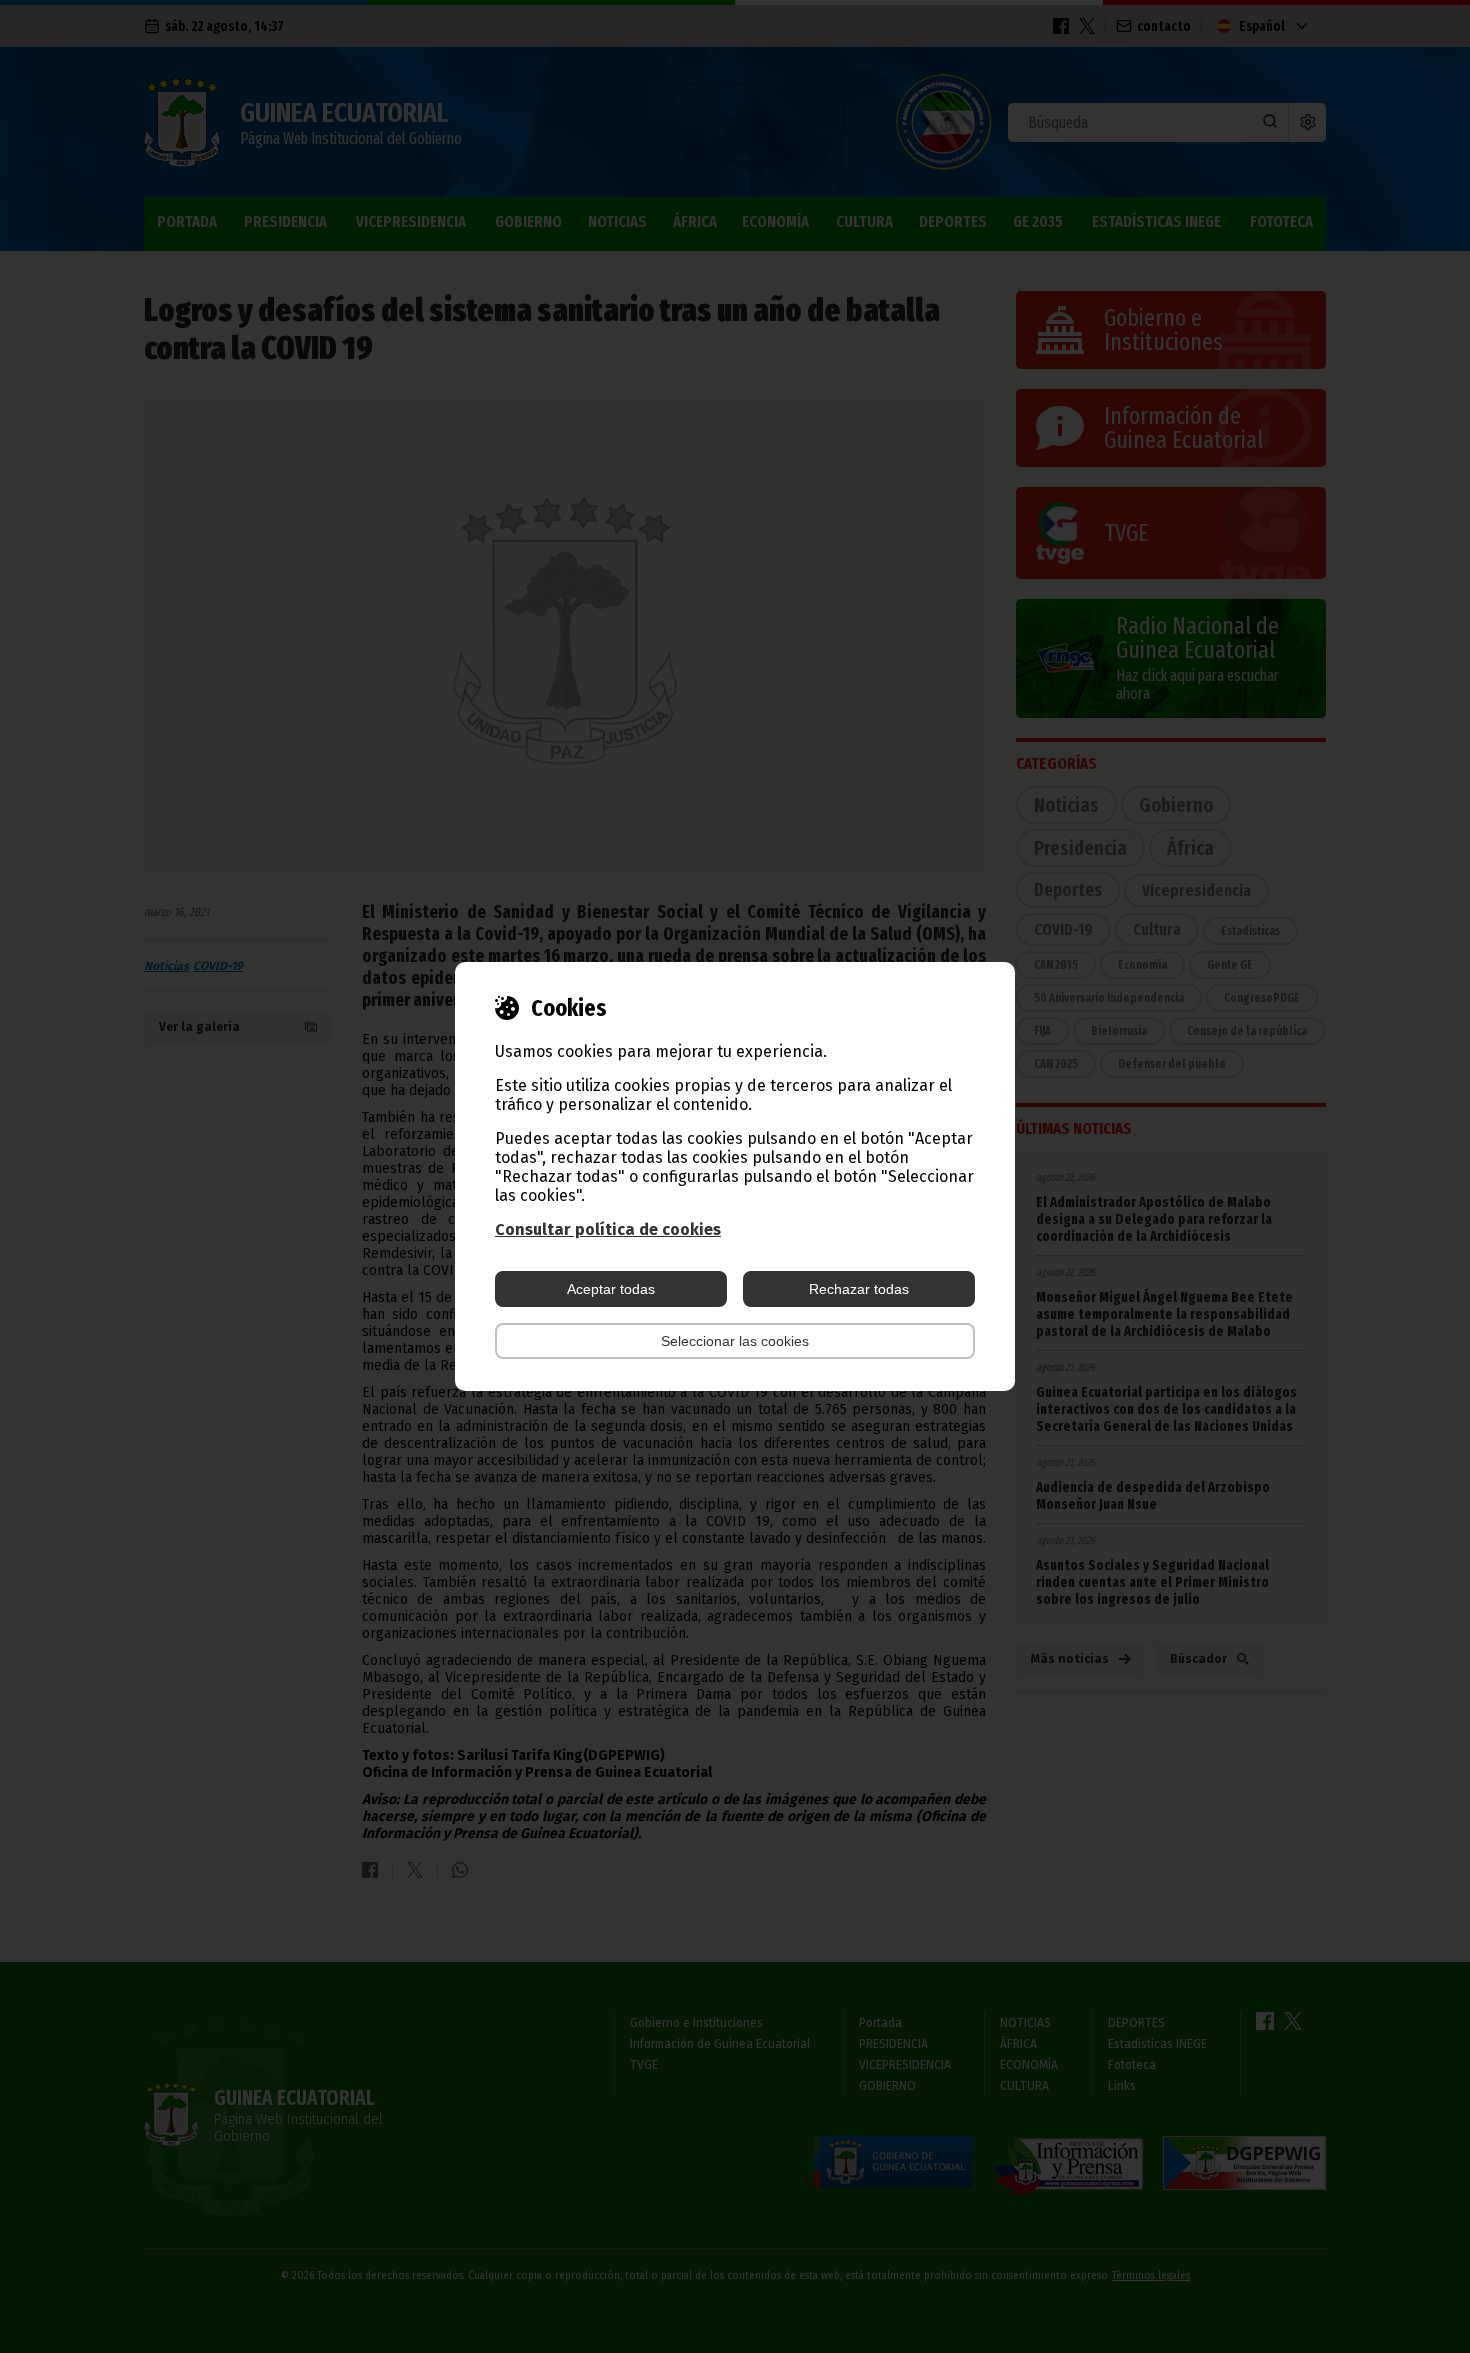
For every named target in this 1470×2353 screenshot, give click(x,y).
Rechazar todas (859, 1289)
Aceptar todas (611, 1289)
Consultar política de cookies (608, 1229)
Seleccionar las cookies (735, 1341)
